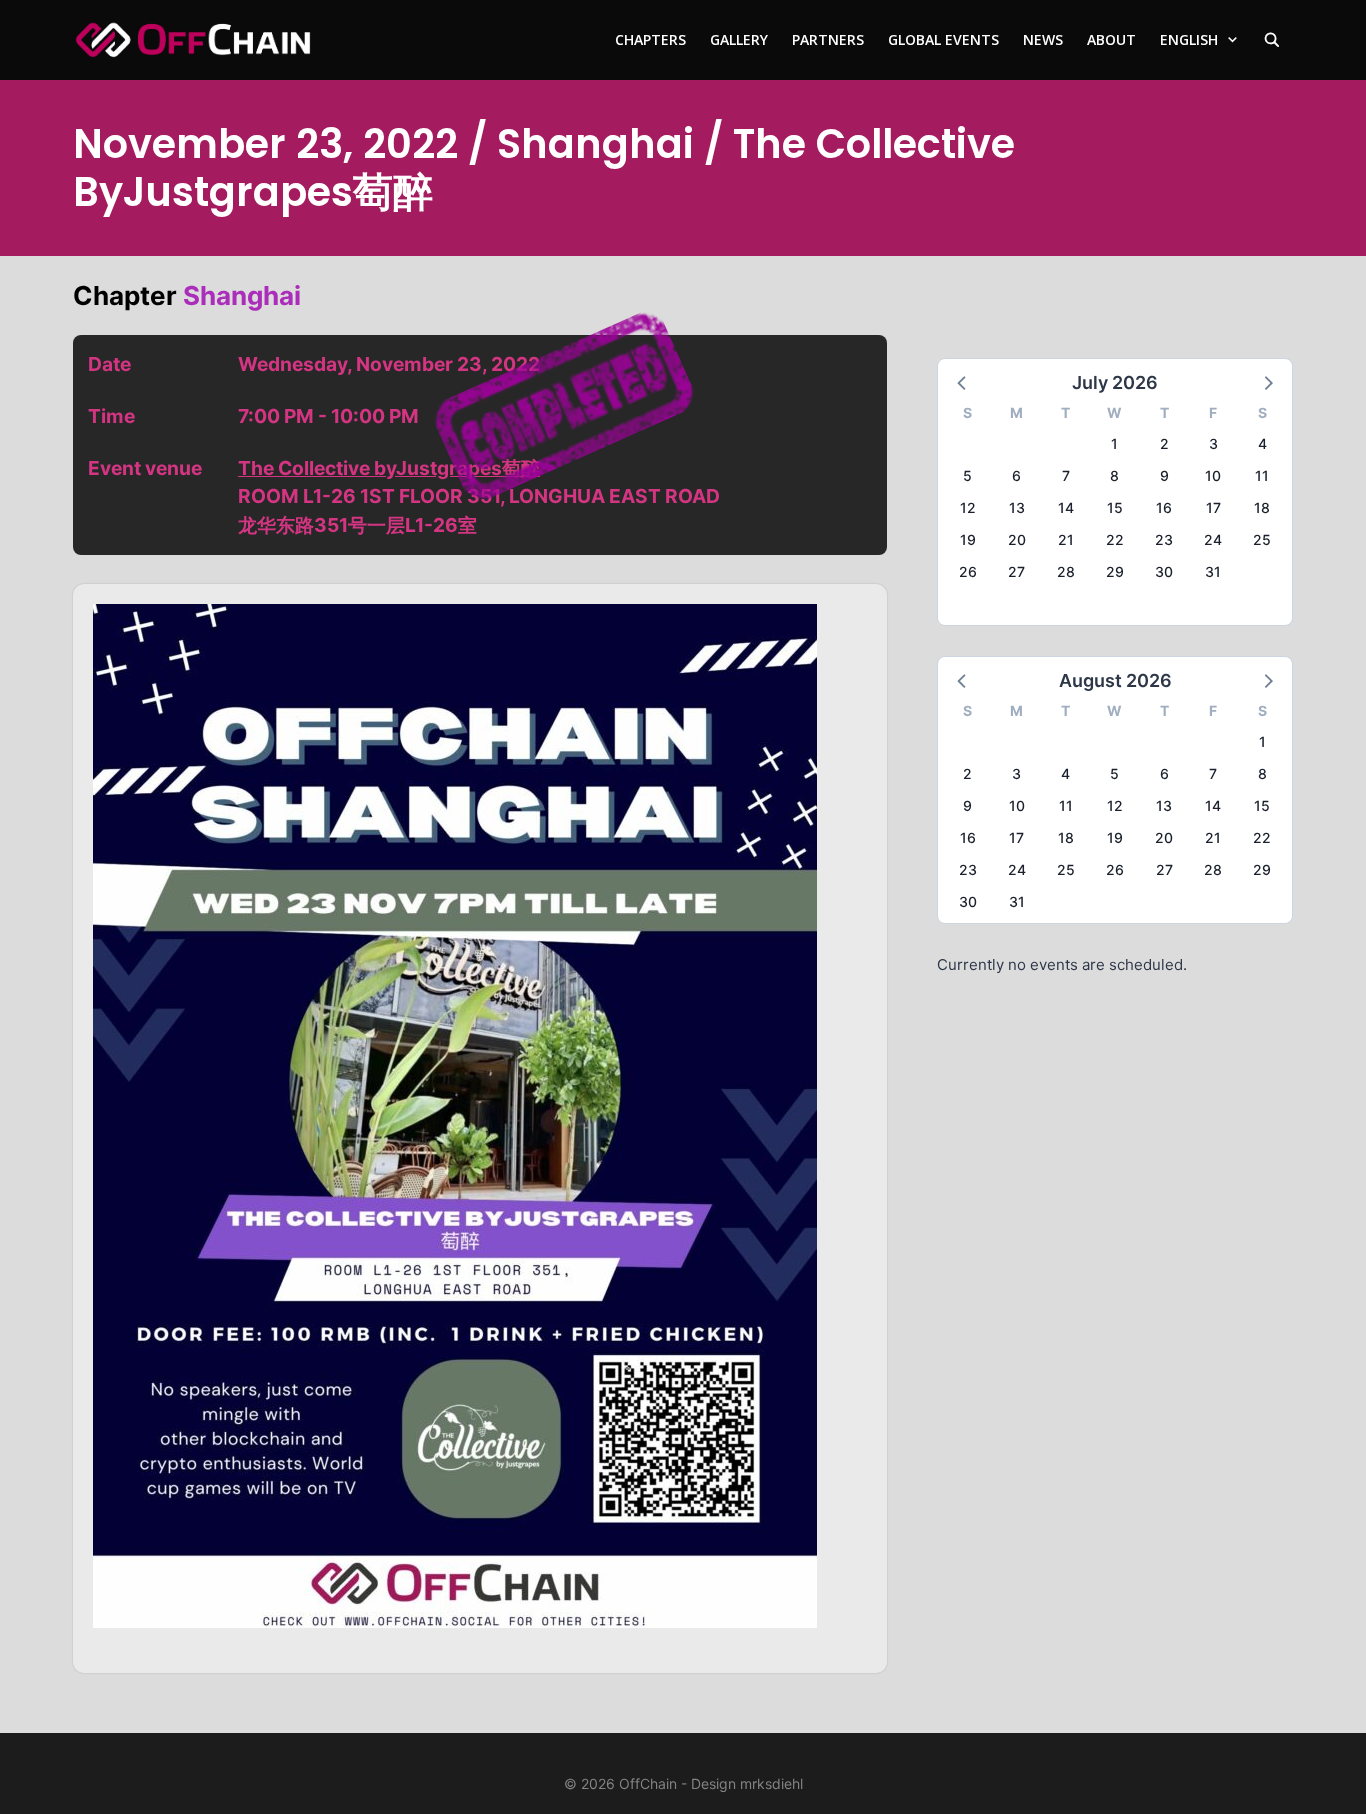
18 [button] (1262, 507)
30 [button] (1164, 571)
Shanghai (242, 295)
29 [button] (1115, 571)
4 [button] (1262, 443)
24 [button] (1213, 539)
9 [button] (1164, 475)
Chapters (650, 39)
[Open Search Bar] (1272, 40)
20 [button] (1017, 539)
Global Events (943, 39)
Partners (828, 39)
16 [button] (1164, 507)
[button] (963, 382)
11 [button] (1262, 475)
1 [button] (1114, 443)
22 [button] (1115, 539)
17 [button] (1213, 507)
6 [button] (1016, 475)
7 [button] (1066, 475)
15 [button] (1115, 507)
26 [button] (968, 571)
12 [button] (968, 507)
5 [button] (967, 475)
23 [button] (1164, 539)
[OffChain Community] (193, 40)
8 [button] (1114, 475)
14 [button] (1066, 507)
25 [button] (1262, 539)
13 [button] (1017, 507)
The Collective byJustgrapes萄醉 (389, 468)
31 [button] (1213, 571)
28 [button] (1066, 571)
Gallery (739, 39)
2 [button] (1164, 443)
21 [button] (1066, 539)
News (1043, 39)
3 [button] (1213, 443)
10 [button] (1213, 475)
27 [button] (1016, 571)
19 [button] (968, 539)
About (1111, 39)
